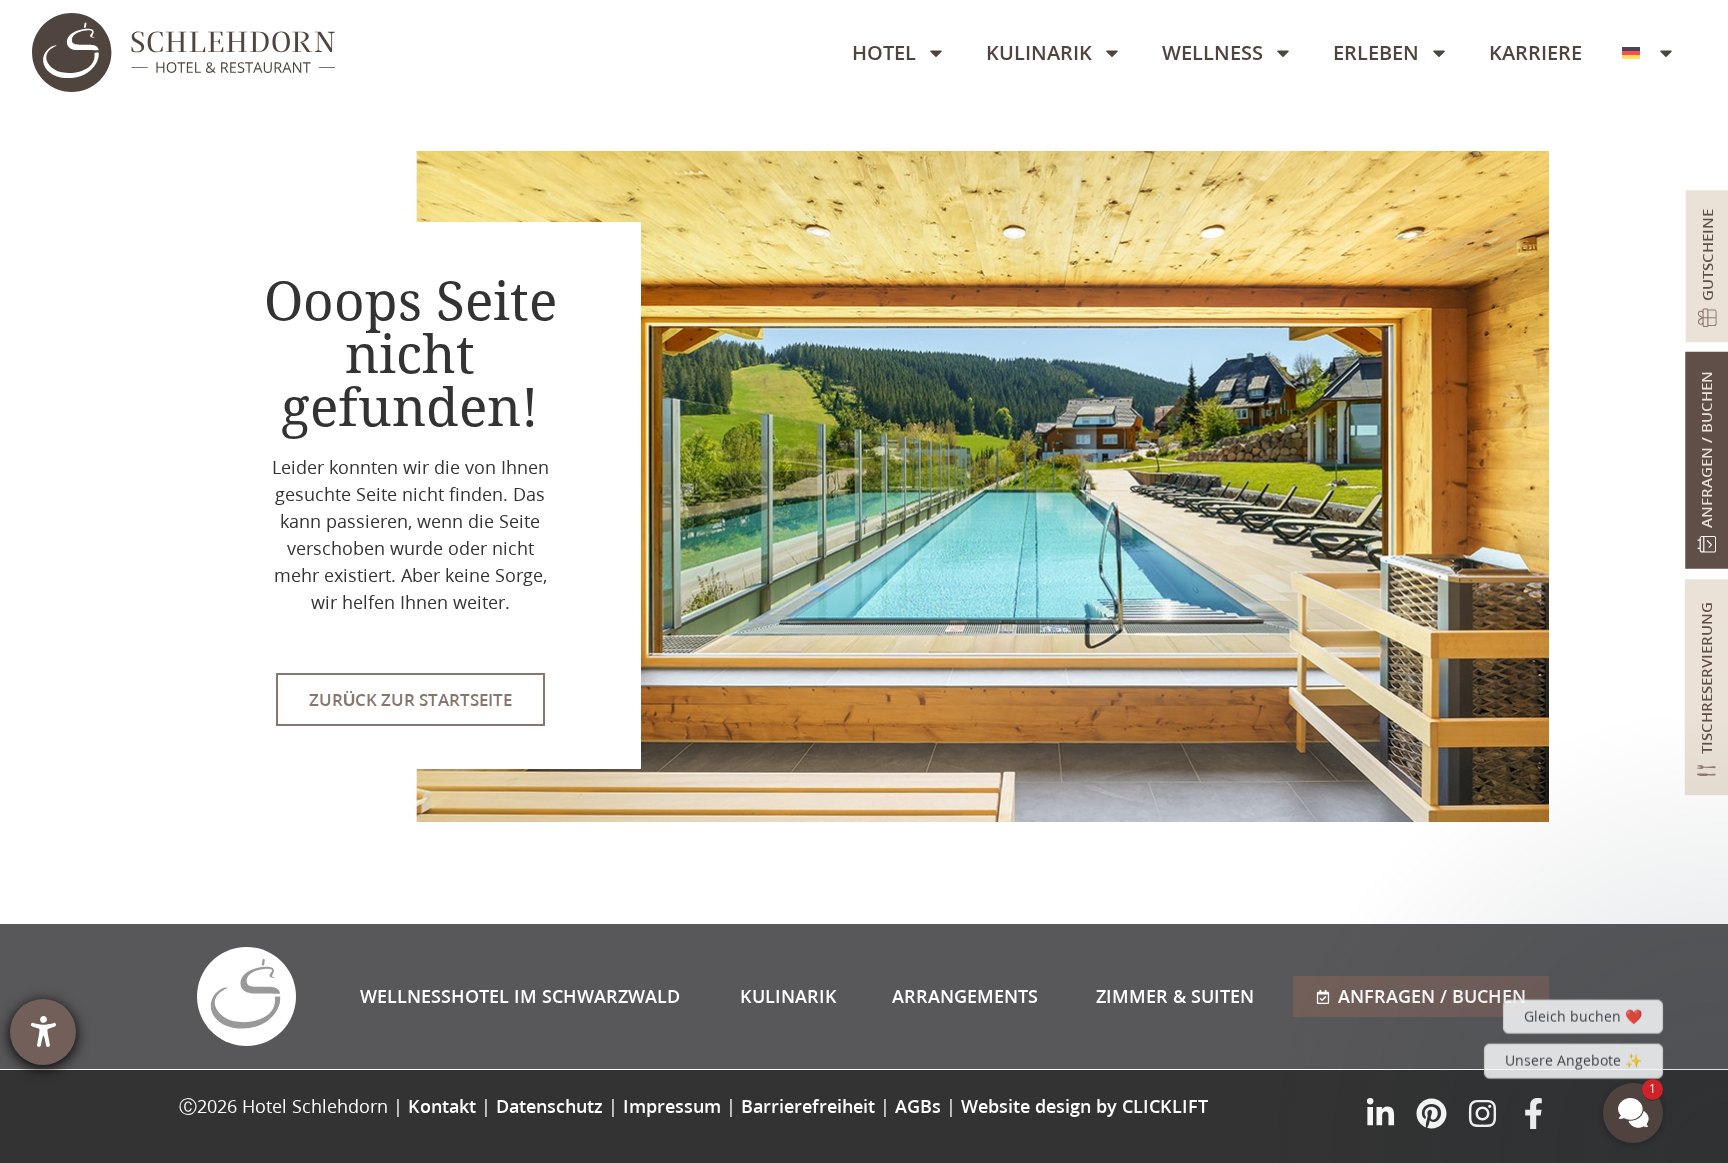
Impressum (672, 1106)
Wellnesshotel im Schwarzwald (520, 996)
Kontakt (442, 1106)
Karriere (1535, 52)
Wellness (1212, 52)
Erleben (1376, 52)
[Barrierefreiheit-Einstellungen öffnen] (43, 1032)
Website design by (1084, 1106)
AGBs (918, 1106)
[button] (1513, 912)
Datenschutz (549, 1106)
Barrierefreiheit (808, 1106)
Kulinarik (1039, 52)
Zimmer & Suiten (1175, 996)
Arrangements (965, 996)
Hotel (884, 52)
